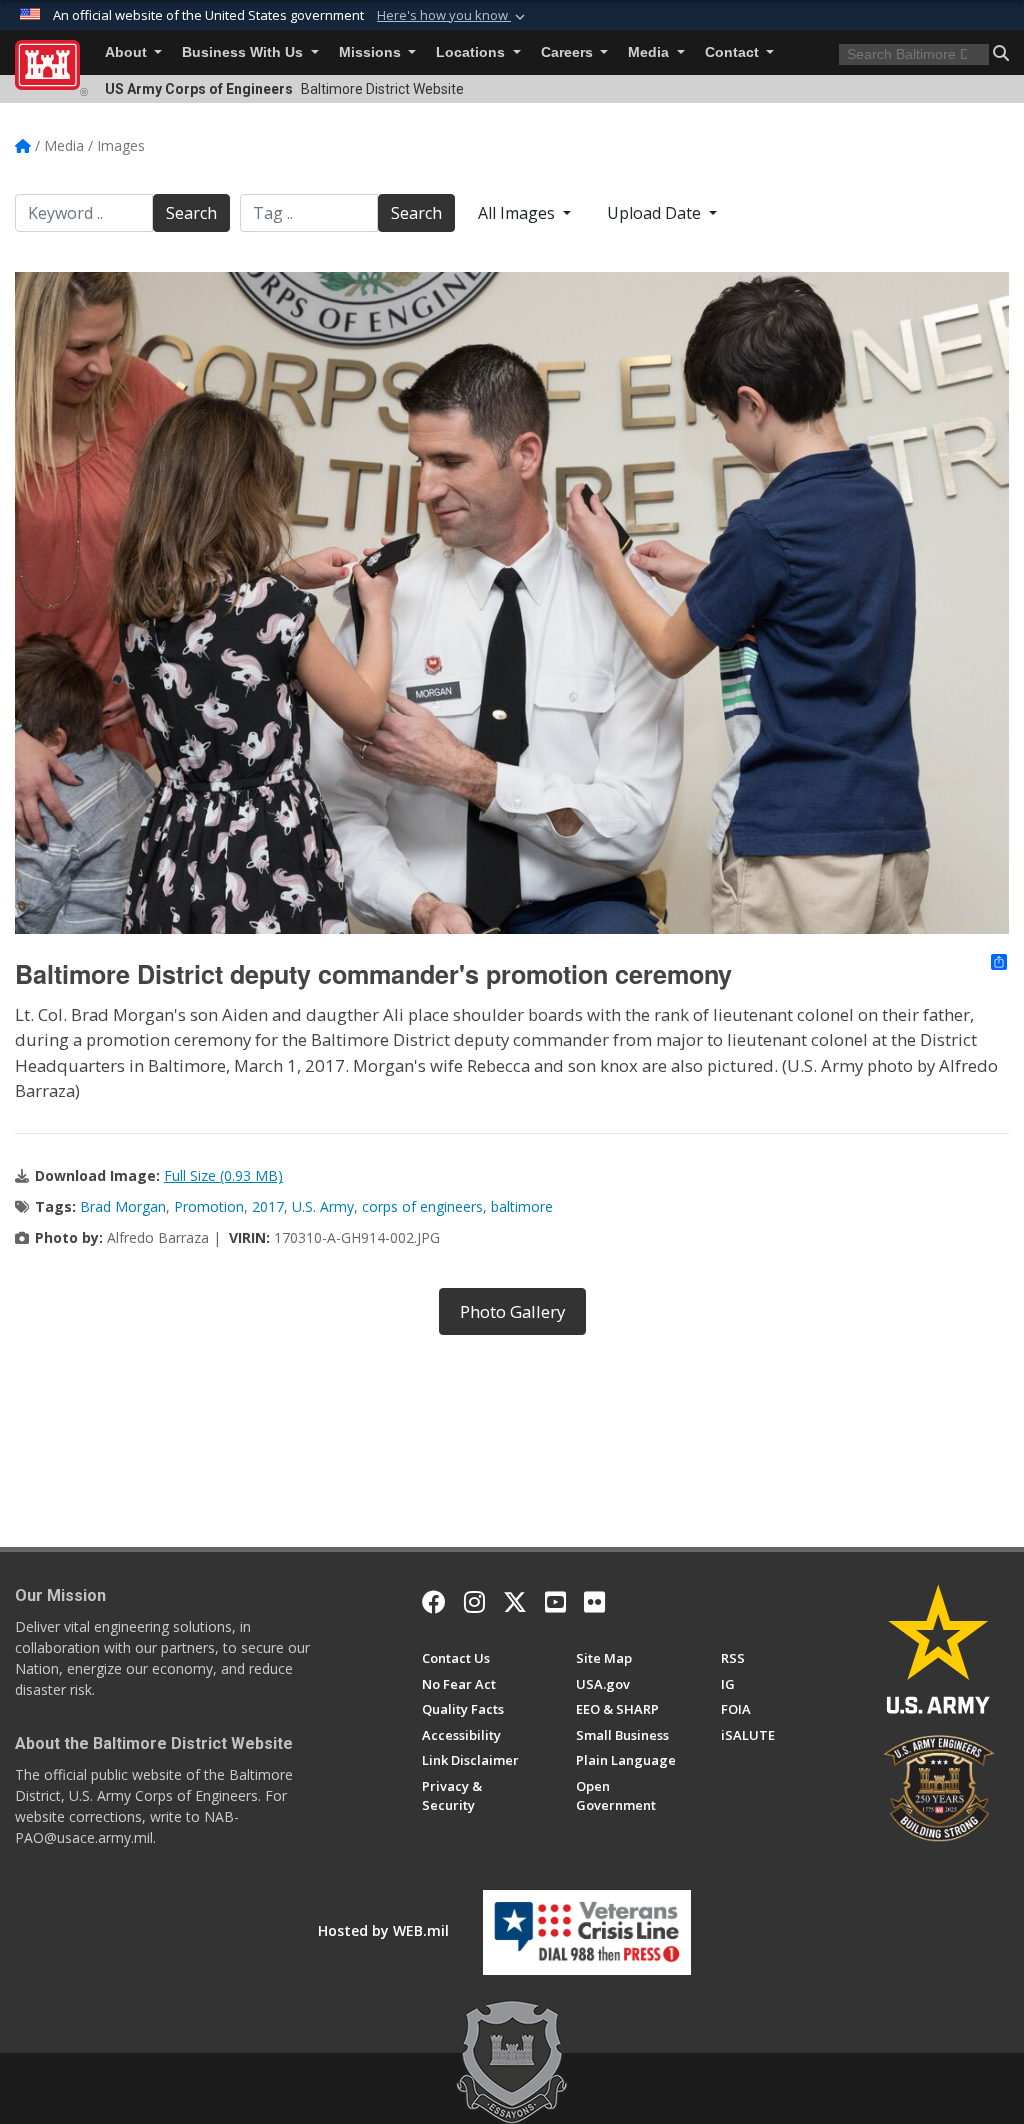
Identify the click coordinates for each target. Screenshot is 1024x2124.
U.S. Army (323, 1206)
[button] (453, 16)
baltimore (522, 1206)
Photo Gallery (512, 1311)
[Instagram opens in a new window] (474, 1602)
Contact (734, 52)
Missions (372, 52)
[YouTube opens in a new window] (555, 1602)
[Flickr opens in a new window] (594, 1602)
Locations (472, 52)
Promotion (209, 1206)
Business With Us (244, 52)
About (128, 52)
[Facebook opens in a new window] (434, 1602)
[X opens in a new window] (515, 1602)
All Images (518, 213)
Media (650, 52)
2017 (268, 1206)
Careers (569, 52)
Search (191, 213)
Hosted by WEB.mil (383, 1930)
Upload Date (656, 213)
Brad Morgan (123, 1206)
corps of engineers (422, 1206)
